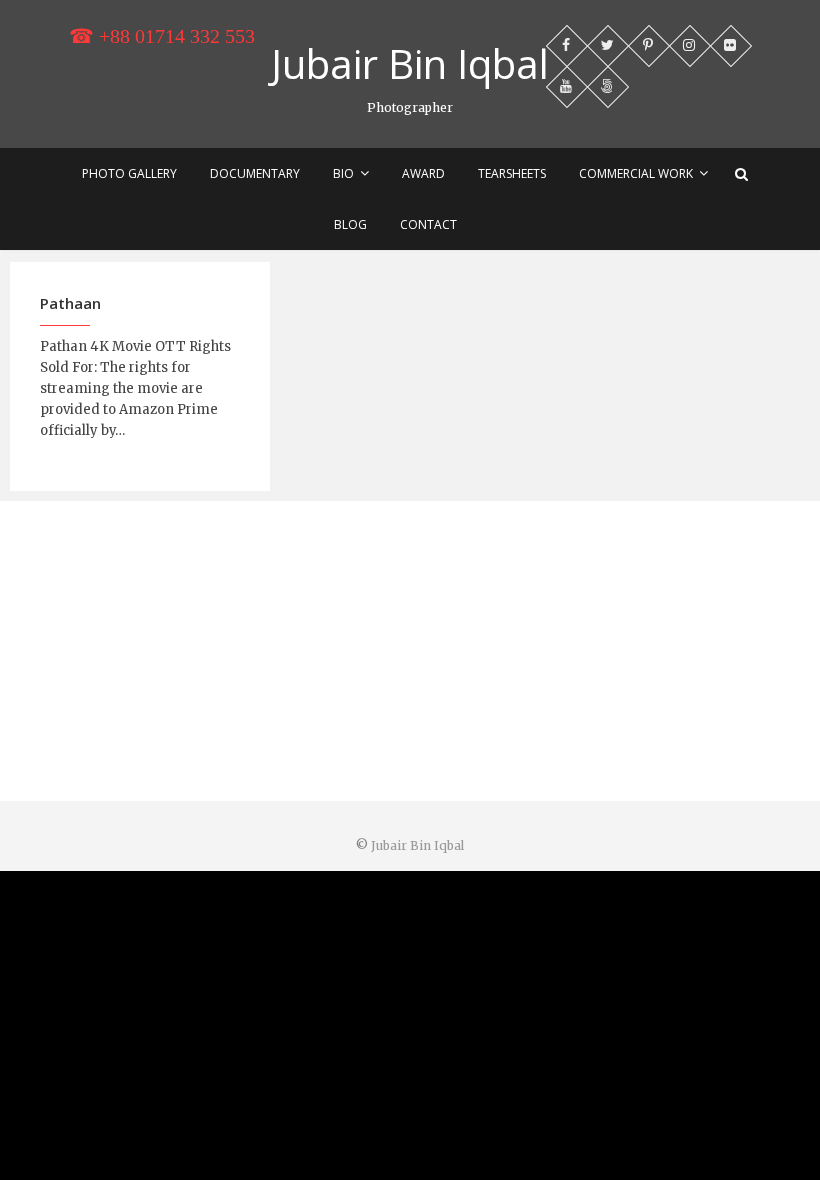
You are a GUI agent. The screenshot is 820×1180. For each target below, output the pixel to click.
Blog (350, 224)
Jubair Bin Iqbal (410, 64)
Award (423, 173)
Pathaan (70, 303)
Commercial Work (636, 173)
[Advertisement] (410, 651)
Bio (343, 173)
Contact (428, 224)
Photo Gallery (129, 173)
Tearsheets (512, 173)
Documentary (255, 173)
